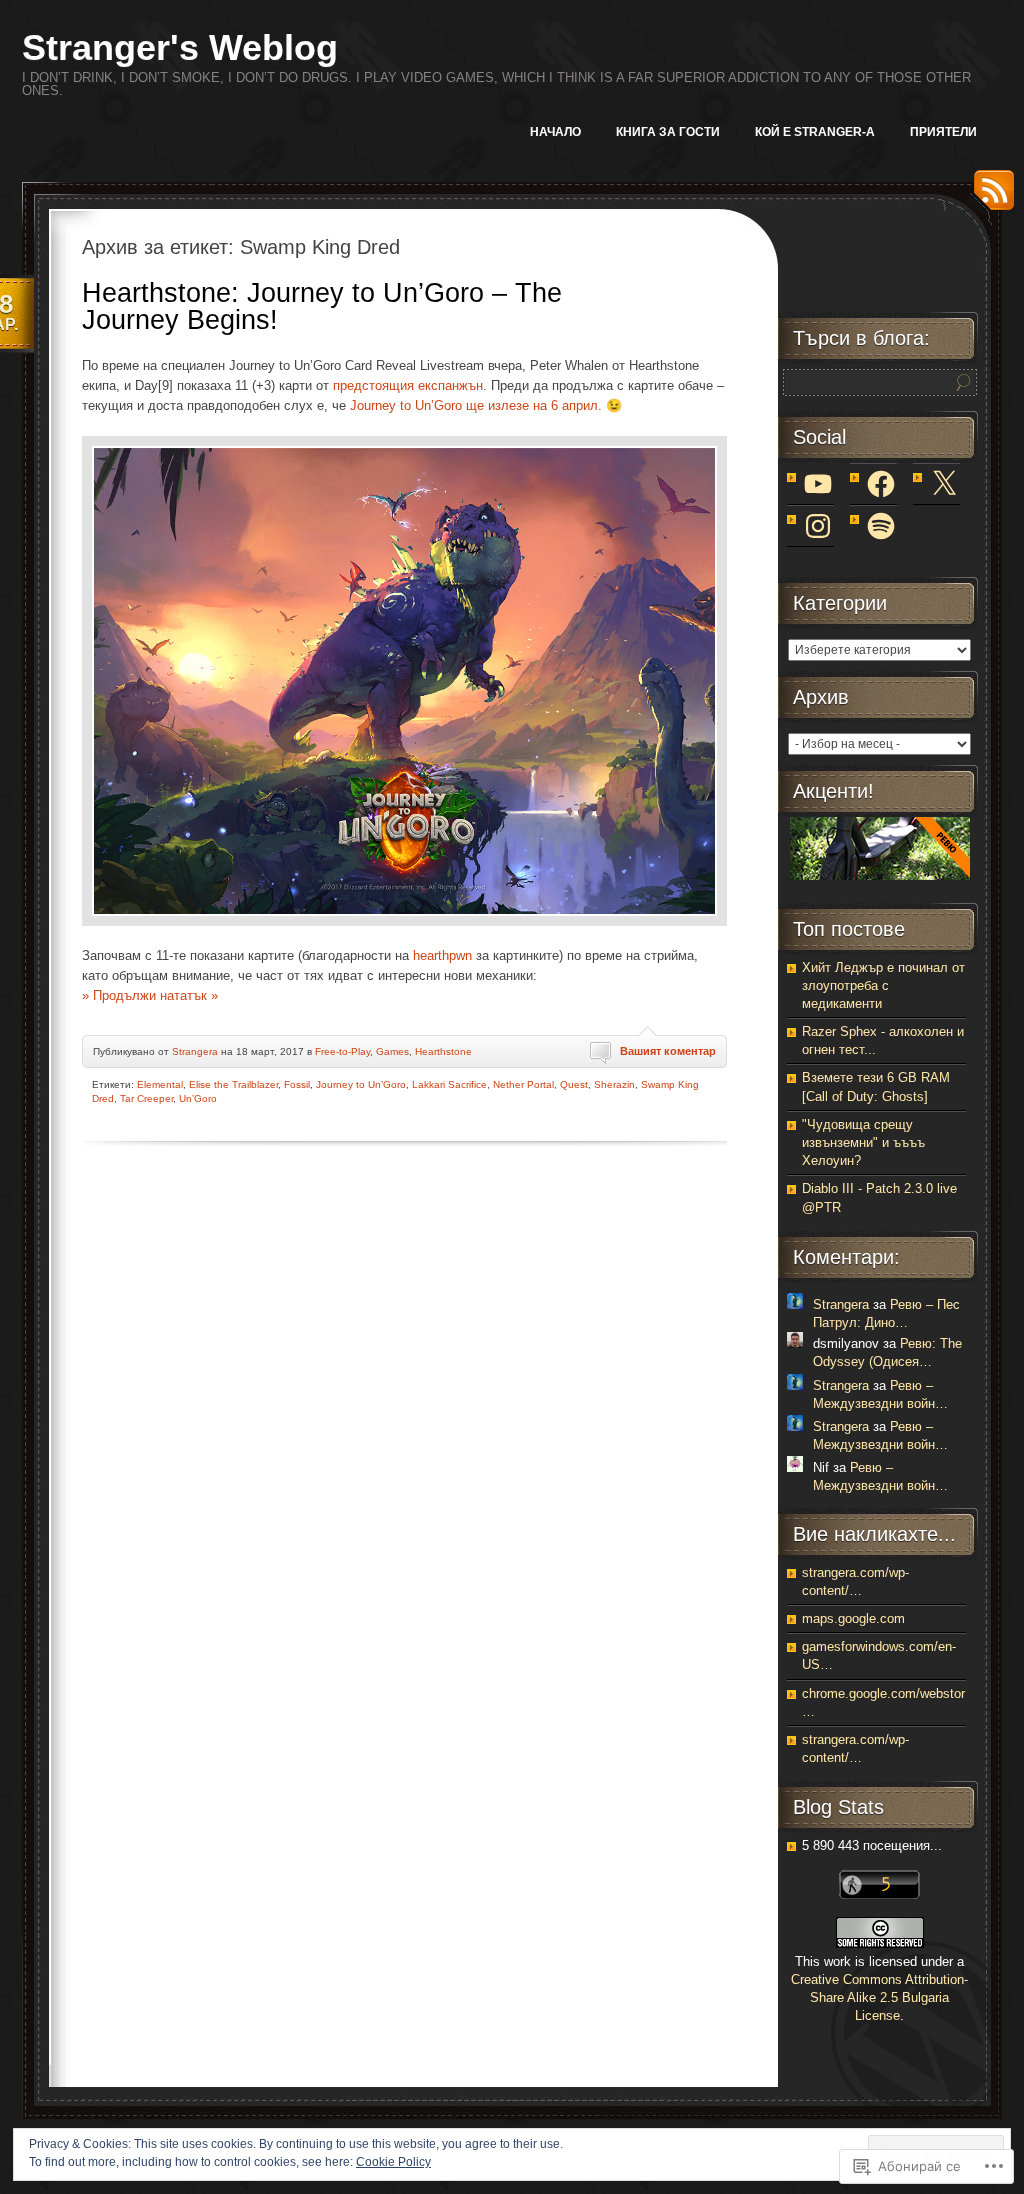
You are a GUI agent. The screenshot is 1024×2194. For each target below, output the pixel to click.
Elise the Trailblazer (233, 1084)
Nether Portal (523, 1084)
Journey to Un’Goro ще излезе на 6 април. (476, 405)
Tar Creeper (146, 1098)
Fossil (297, 1084)
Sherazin (614, 1084)
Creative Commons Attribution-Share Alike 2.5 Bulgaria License (879, 1997)
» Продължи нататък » (150, 995)
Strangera (195, 1051)
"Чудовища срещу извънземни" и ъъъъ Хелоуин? (863, 1142)
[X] (944, 484)
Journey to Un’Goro (361, 1084)
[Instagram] (818, 526)
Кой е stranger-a (815, 132)
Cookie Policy (393, 2162)
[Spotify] (881, 526)
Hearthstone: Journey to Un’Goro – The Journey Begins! (322, 306)
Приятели (943, 132)
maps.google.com (853, 1618)
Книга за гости (668, 132)
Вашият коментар (668, 1051)
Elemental (160, 1084)
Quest (574, 1084)
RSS (989, 197)
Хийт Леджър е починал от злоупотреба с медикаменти (883, 985)
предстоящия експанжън (408, 385)
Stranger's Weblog (180, 47)
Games (392, 1051)
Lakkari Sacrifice (449, 1084)
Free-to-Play (342, 1051)
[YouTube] (818, 484)
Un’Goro (198, 1098)
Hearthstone (443, 1051)
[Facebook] (881, 484)
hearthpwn (442, 955)
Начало (555, 132)
